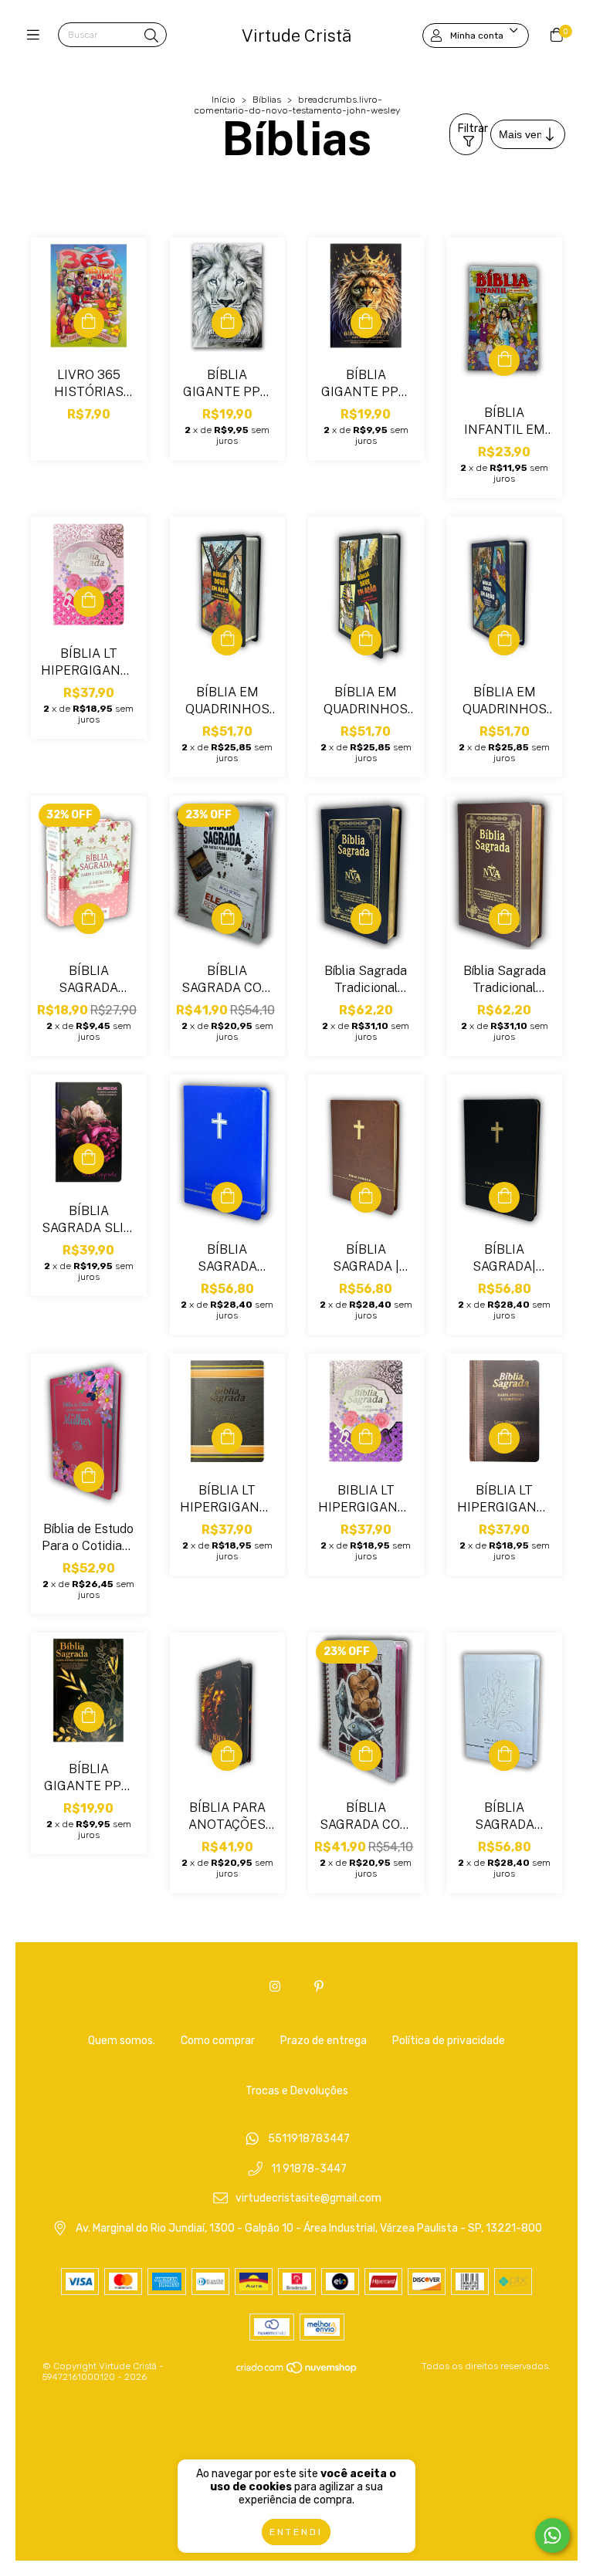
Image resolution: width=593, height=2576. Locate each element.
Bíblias (267, 100)
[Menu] (37, 36)
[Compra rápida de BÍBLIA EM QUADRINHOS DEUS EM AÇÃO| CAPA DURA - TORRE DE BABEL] (227, 640)
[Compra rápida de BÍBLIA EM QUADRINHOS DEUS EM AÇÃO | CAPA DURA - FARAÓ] (366, 640)
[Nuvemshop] (297, 2371)
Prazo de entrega (324, 2041)
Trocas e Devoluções (297, 2091)
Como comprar (218, 2041)
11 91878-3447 (309, 2169)
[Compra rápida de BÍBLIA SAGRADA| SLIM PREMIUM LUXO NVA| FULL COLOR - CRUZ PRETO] (504, 1197)
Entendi (296, 2532)
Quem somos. (122, 2041)
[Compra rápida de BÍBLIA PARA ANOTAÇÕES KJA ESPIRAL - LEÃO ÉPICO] (227, 1755)
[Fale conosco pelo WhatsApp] (552, 2535)
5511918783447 (309, 2139)
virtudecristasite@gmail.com (308, 2199)
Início (224, 100)
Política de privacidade (449, 2041)
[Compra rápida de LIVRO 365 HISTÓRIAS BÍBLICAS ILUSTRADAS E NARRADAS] (89, 323)
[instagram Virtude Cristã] (275, 1987)
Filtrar (470, 129)
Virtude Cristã (296, 36)
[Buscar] (151, 36)
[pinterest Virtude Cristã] (319, 1987)
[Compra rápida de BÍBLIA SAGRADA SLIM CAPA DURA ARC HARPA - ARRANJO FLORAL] (89, 1159)
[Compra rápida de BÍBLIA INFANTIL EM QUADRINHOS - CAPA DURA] (504, 361)
